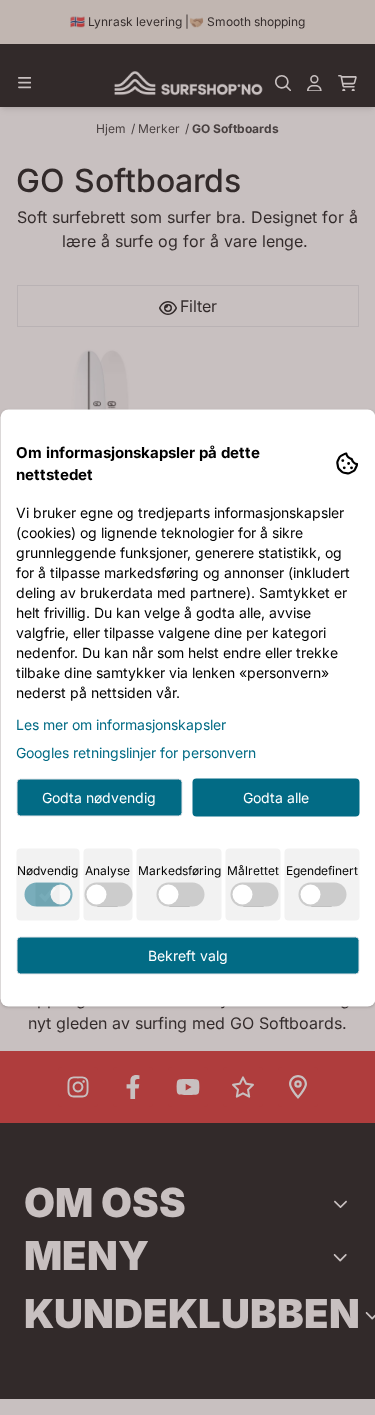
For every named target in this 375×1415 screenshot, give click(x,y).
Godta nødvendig (99, 796)
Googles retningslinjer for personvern (136, 751)
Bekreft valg (188, 954)
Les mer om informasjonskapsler (121, 723)
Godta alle (276, 796)
